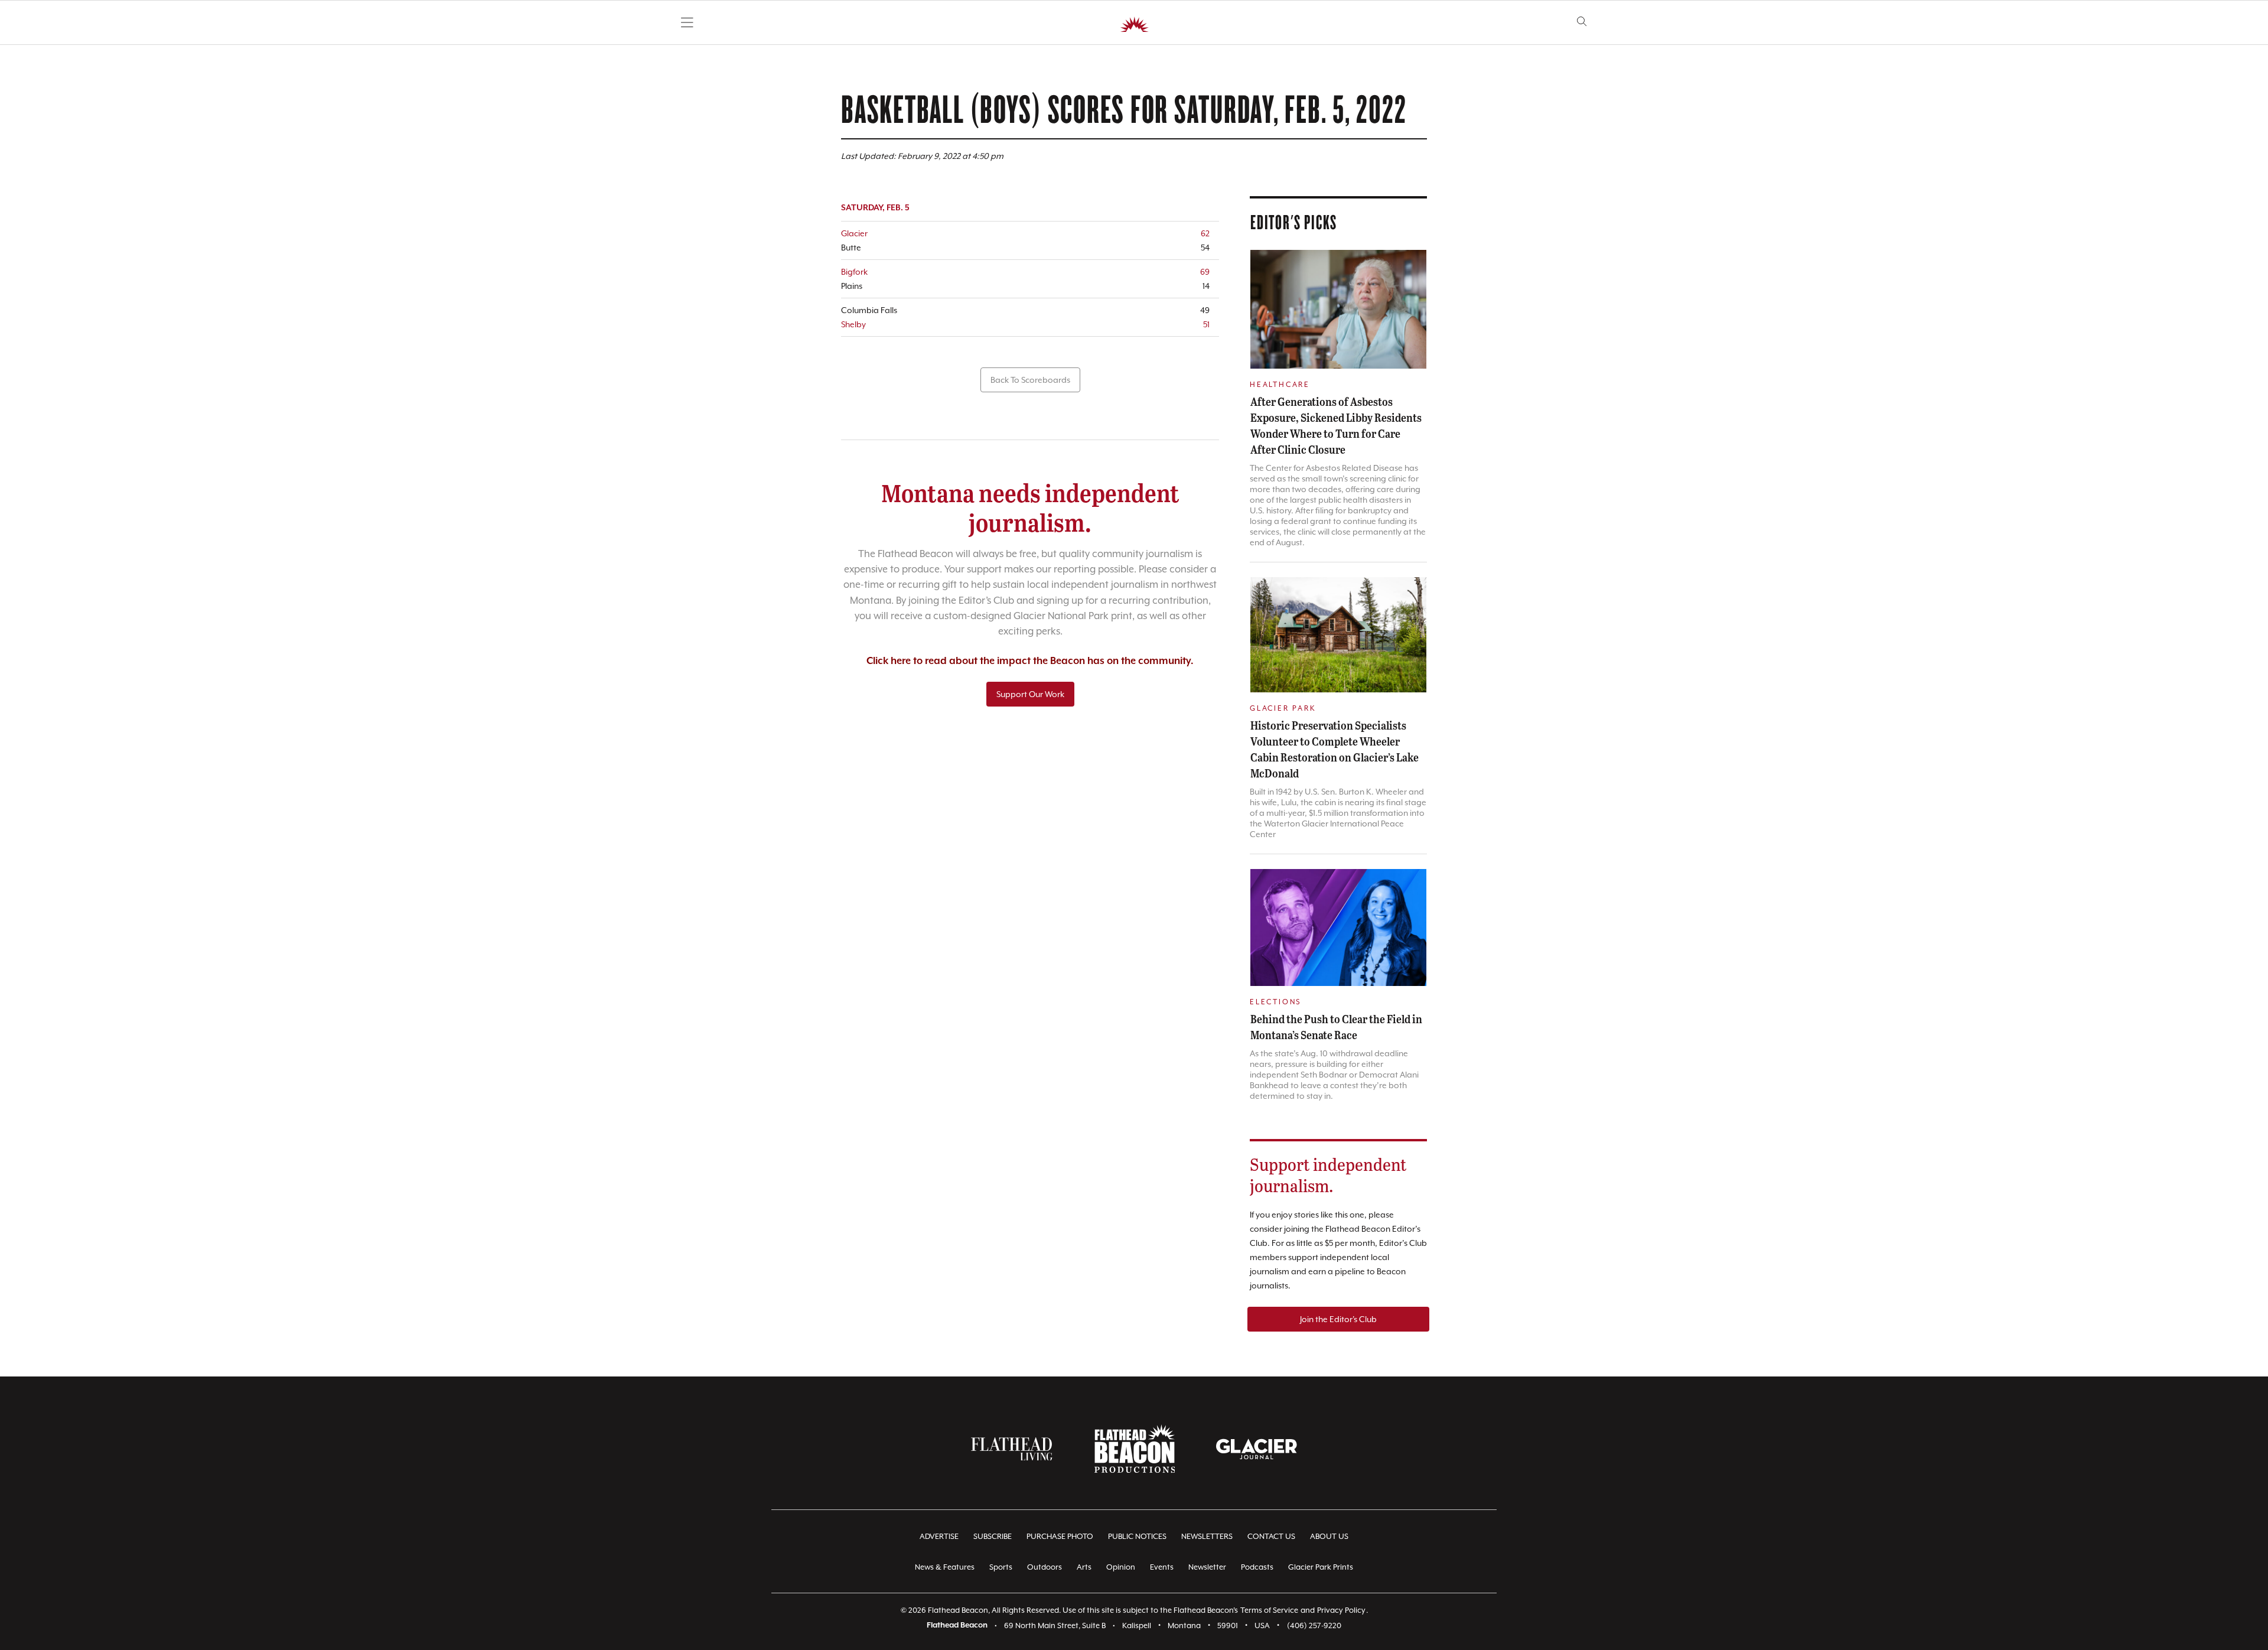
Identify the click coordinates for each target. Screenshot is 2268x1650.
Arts (1084, 1567)
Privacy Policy (1341, 1610)
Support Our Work (1030, 694)
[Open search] (1582, 22)
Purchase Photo (1060, 1536)
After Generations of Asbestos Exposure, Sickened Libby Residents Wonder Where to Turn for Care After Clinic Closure (1336, 425)
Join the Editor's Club (1338, 1319)
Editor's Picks (1294, 222)
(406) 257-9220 (1314, 1625)
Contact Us (1271, 1536)
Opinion (1121, 1567)
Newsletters (1207, 1536)
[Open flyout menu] (687, 22)
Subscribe (993, 1536)
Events (1162, 1567)
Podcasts (1257, 1567)
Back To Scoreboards (1030, 380)
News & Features (945, 1567)
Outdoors (1045, 1567)
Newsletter (1207, 1567)
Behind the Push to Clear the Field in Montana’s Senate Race (1336, 1026)
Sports (1001, 1567)
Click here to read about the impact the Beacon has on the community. (1030, 661)
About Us (1329, 1536)
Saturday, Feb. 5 (875, 208)
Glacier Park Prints (1321, 1567)
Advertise (939, 1536)
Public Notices (1137, 1536)
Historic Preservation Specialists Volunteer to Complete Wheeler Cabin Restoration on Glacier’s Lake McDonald (1335, 749)
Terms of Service (1269, 1610)
